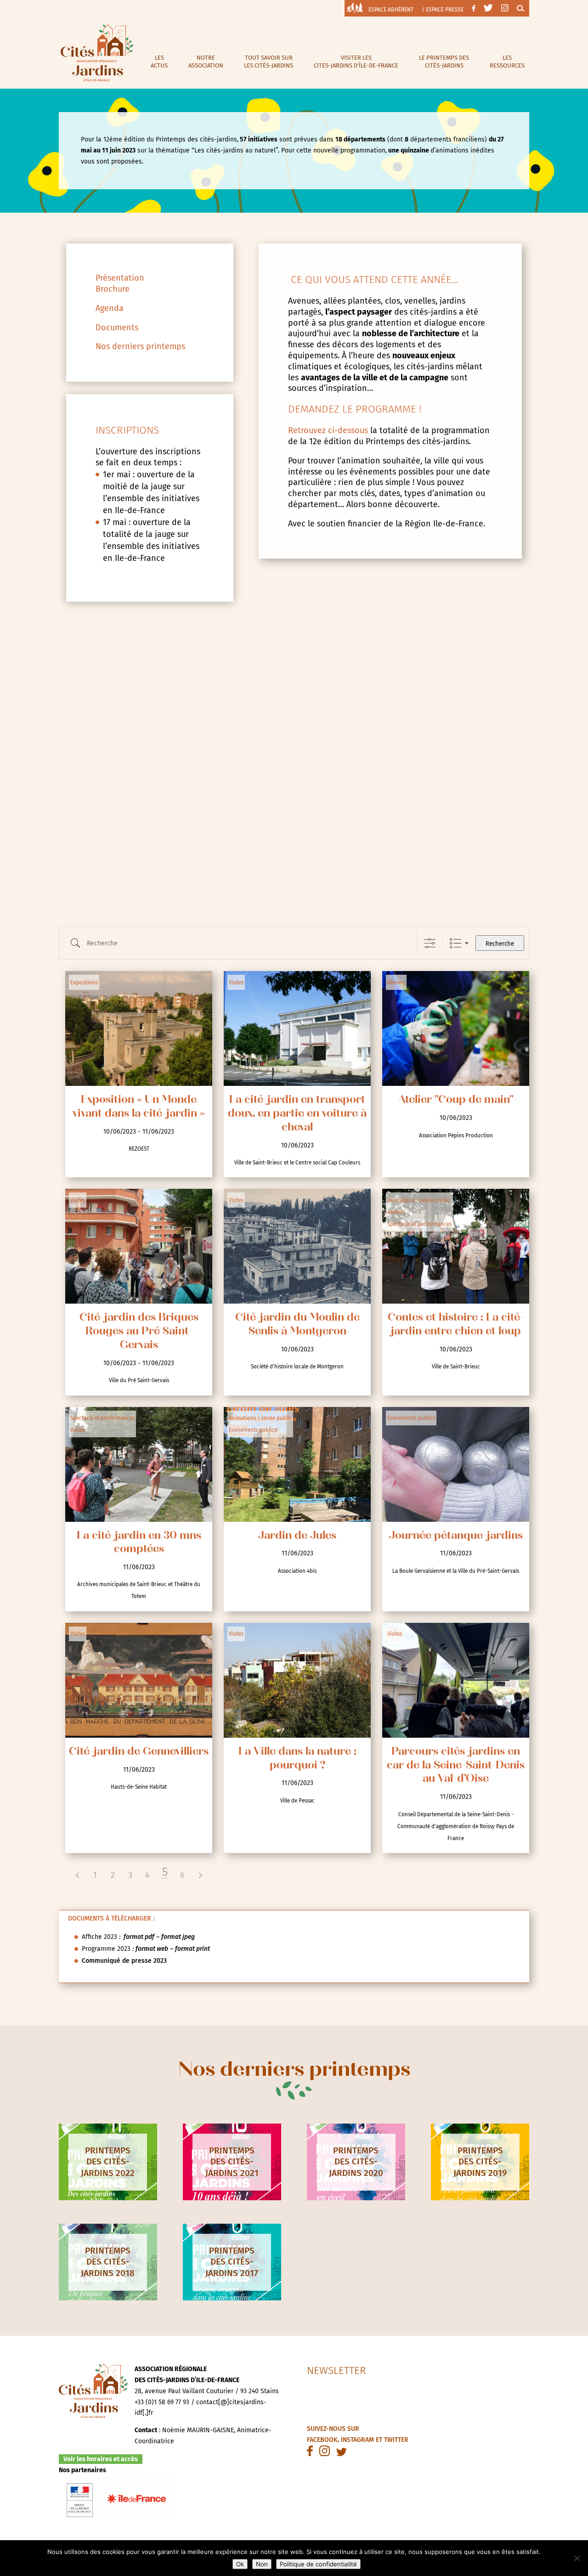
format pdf (138, 1937)
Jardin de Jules (297, 1536)
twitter (396, 2440)
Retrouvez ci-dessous (328, 430)
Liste (455, 943)
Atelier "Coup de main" (456, 1100)
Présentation (120, 278)
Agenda (110, 308)
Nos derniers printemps (140, 346)
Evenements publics (253, 1430)
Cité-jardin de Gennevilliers (139, 1752)
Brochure (113, 289)
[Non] (577, 2558)
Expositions (84, 983)
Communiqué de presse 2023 (124, 1961)
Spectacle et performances (419, 1224)
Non (262, 2564)
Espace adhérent (391, 10)
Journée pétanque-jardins (456, 1536)
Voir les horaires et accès (101, 2459)
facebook (322, 2440)
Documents (117, 328)
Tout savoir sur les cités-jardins (269, 62)
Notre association (206, 62)
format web (152, 1949)
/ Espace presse (443, 10)
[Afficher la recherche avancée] (430, 943)
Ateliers (396, 983)
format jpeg (178, 1937)
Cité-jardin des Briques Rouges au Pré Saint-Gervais (139, 1332)
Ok (240, 2564)
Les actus (159, 62)
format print (192, 1949)
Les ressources (507, 62)
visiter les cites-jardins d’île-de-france (356, 62)
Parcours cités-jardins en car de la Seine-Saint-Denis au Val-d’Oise (456, 1766)
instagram (357, 2440)
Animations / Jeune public (419, 1200)
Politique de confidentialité (318, 2564)
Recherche (500, 944)
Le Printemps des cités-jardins (444, 62)
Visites (236, 983)
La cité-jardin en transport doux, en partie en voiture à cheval (297, 1114)
